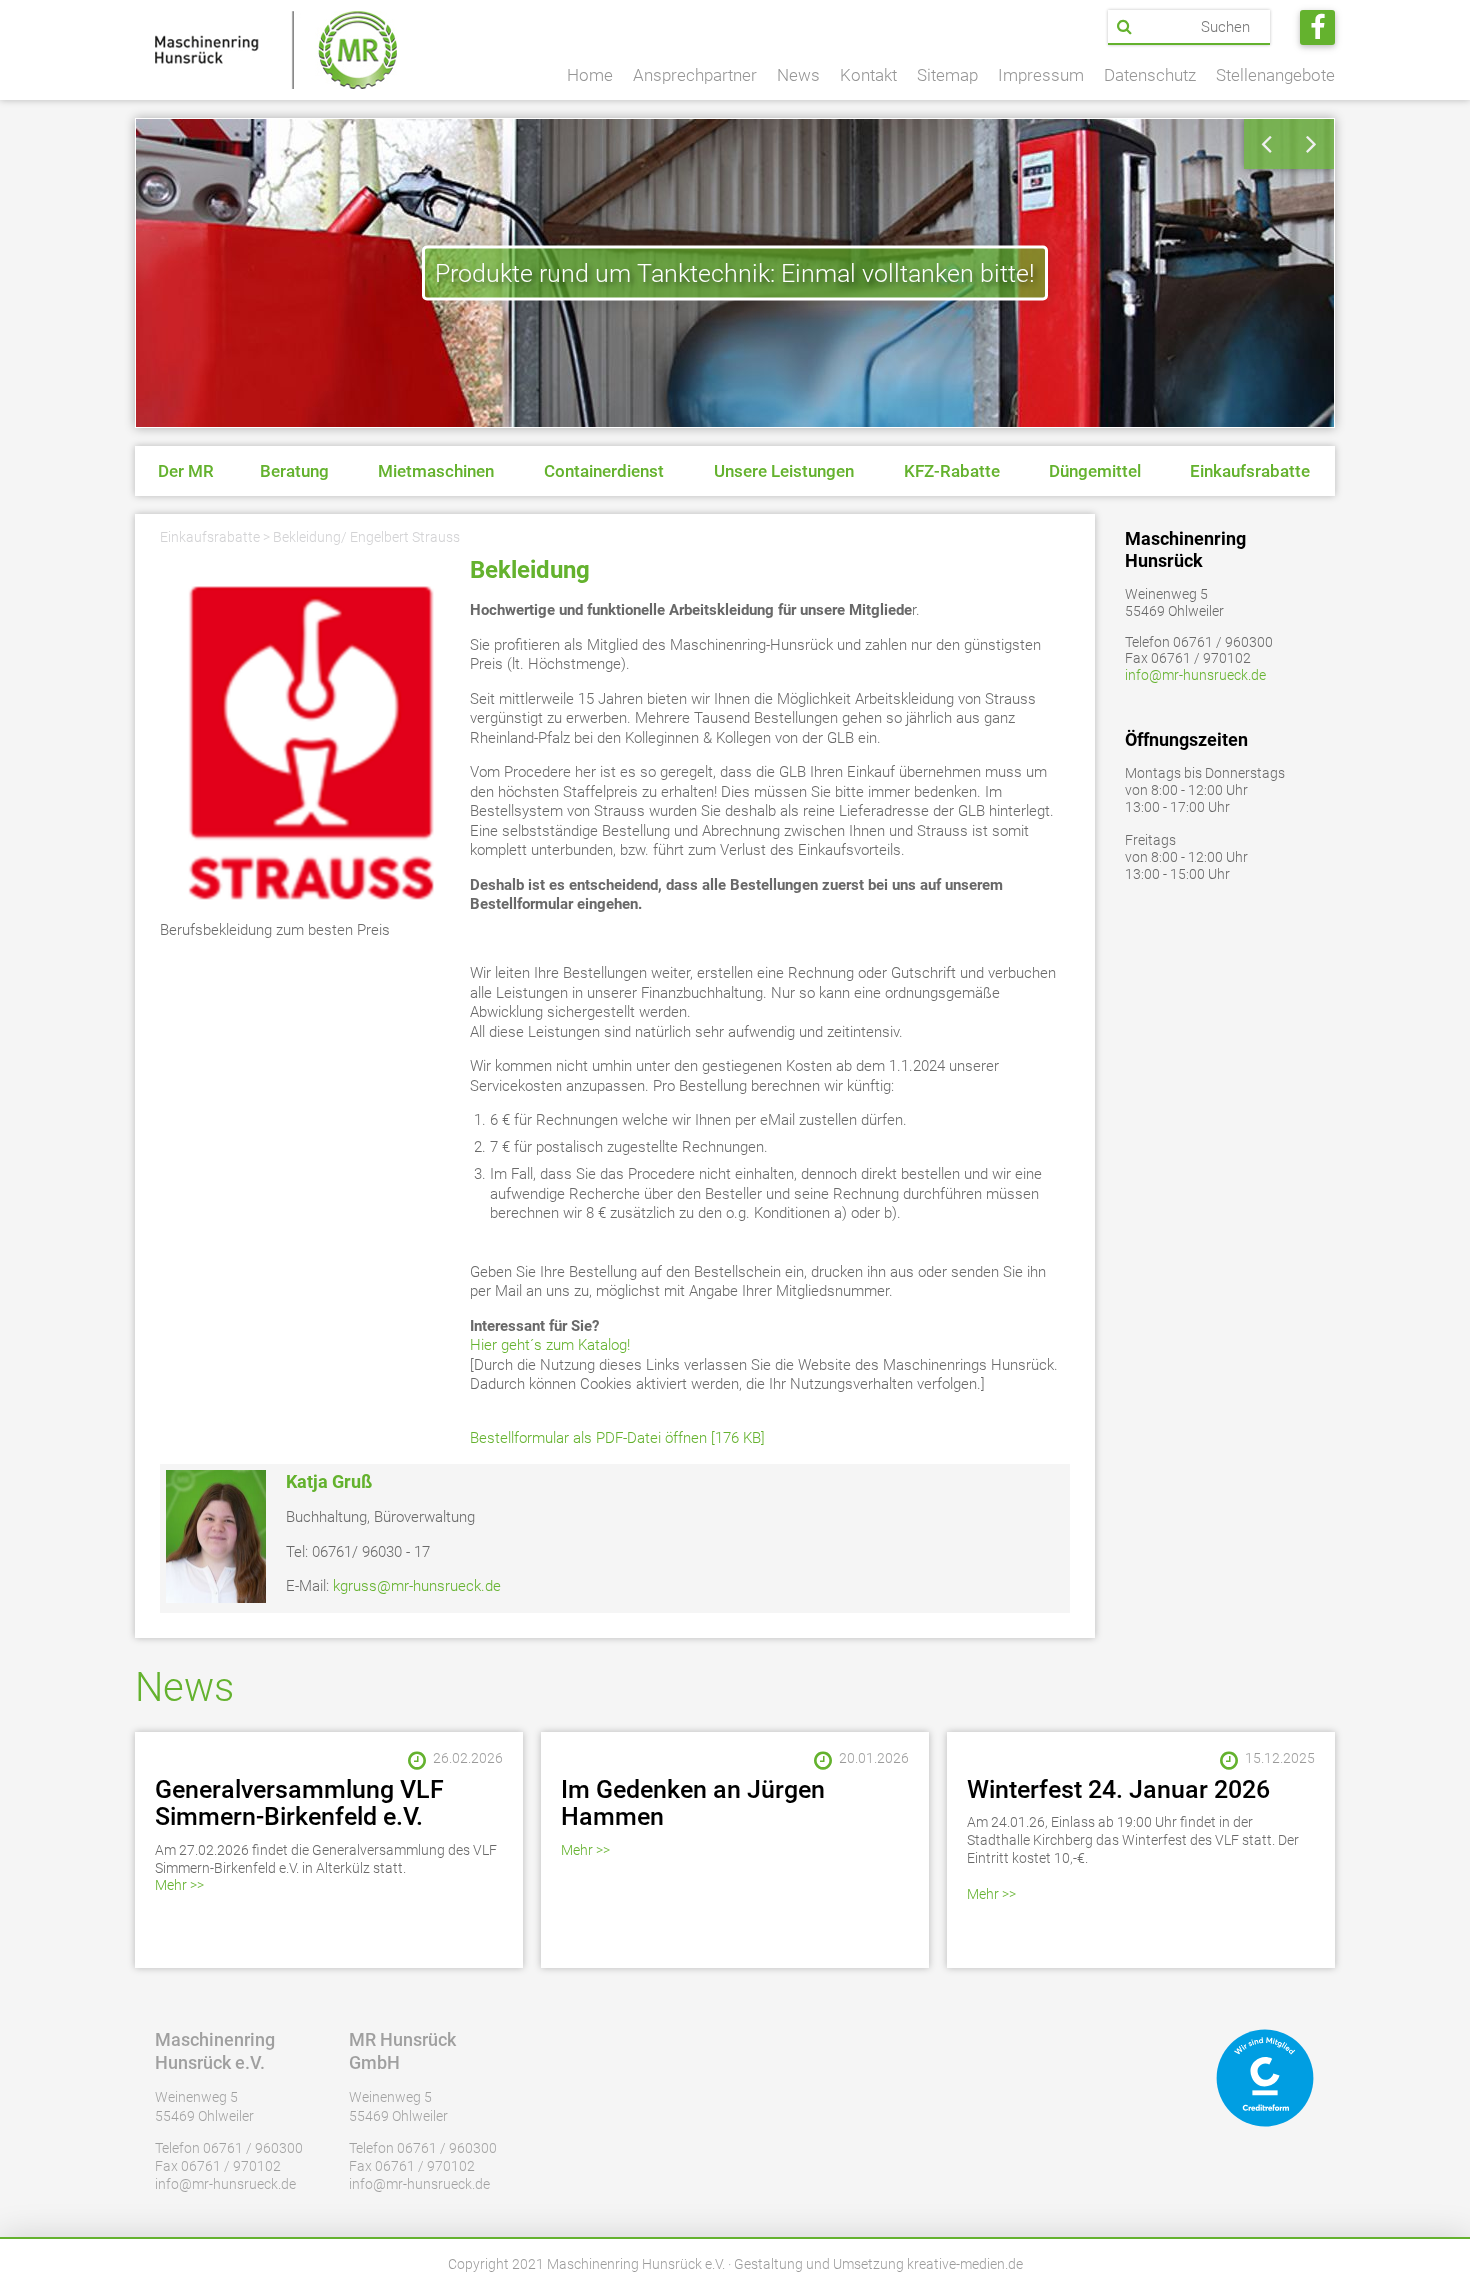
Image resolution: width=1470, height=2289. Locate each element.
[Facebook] (1317, 27)
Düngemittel (1095, 471)
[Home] (276, 50)
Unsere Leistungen (784, 471)
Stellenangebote (1275, 75)
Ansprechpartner (695, 75)
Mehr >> (179, 1885)
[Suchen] (1124, 26)
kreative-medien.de (965, 2264)
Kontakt (868, 75)
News (798, 75)
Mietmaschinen (436, 471)
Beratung (294, 471)
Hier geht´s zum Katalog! (550, 1345)
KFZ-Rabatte (952, 471)
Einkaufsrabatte (1250, 471)
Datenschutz (1150, 75)
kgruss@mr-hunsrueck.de (417, 1586)
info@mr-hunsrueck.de (1195, 675)
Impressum (1041, 75)
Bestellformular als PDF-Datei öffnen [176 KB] (617, 1438)
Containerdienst (604, 471)
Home (590, 75)
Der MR (186, 471)
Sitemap (947, 75)
